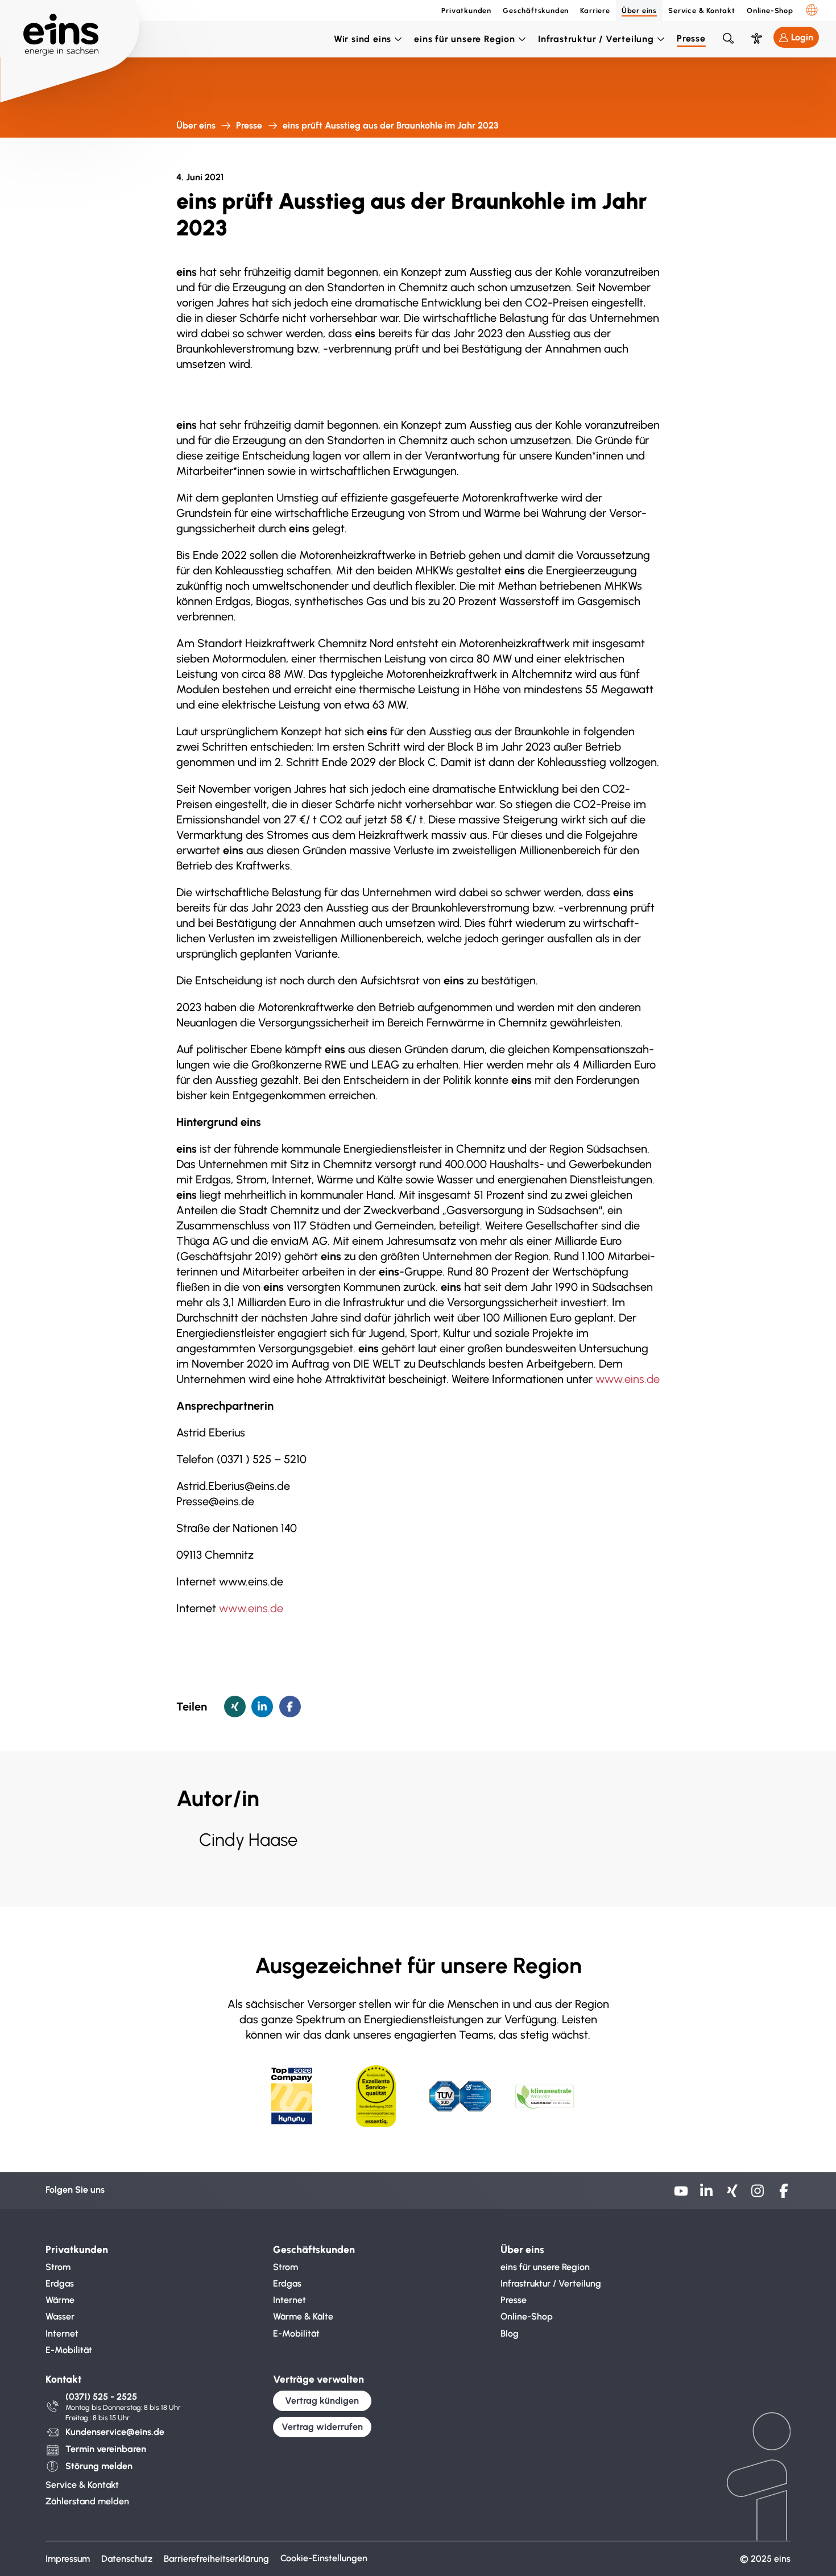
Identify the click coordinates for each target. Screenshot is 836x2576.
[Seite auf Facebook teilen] (290, 1707)
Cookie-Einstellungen (324, 2558)
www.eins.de (628, 1379)
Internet (62, 2333)
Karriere (595, 11)
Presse (691, 38)
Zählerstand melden (87, 2501)
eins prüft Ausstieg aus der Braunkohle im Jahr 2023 (390, 125)
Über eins (639, 11)
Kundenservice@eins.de (115, 2432)
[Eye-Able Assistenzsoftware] (756, 38)
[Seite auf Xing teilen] (235, 1707)
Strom (58, 2267)
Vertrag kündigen (322, 2401)
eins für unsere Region (465, 39)
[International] (812, 10)
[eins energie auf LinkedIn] (707, 2195)
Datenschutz (127, 2559)
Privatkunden (466, 11)
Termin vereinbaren (106, 2449)
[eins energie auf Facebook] (783, 2195)
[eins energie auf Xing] (732, 2195)
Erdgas (60, 2283)
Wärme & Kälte (303, 2316)
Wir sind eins (363, 39)
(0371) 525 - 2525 (101, 2397)
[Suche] (728, 38)
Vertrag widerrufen (322, 2427)
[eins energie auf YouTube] (681, 2195)
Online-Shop (770, 11)
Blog (510, 2333)
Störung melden (99, 2466)
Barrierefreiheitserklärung (216, 2559)
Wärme (60, 2300)
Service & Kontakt (702, 11)
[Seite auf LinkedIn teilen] (262, 1707)
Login (802, 37)
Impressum (68, 2559)
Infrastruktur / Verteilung (596, 39)
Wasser (60, 2316)
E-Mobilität (69, 2350)
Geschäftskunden (536, 11)
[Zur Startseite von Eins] (70, 28)
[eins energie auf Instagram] (758, 2195)
